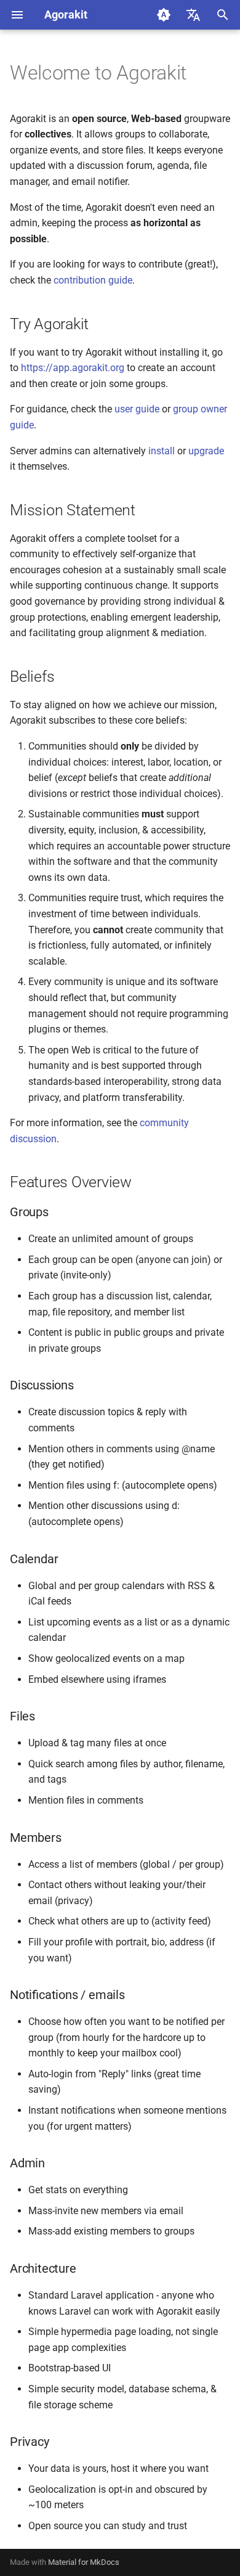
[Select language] (193, 15)
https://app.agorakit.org (73, 368)
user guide (137, 409)
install (162, 451)
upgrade (206, 451)
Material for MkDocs (84, 2562)
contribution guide (93, 280)
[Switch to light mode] (164, 15)
